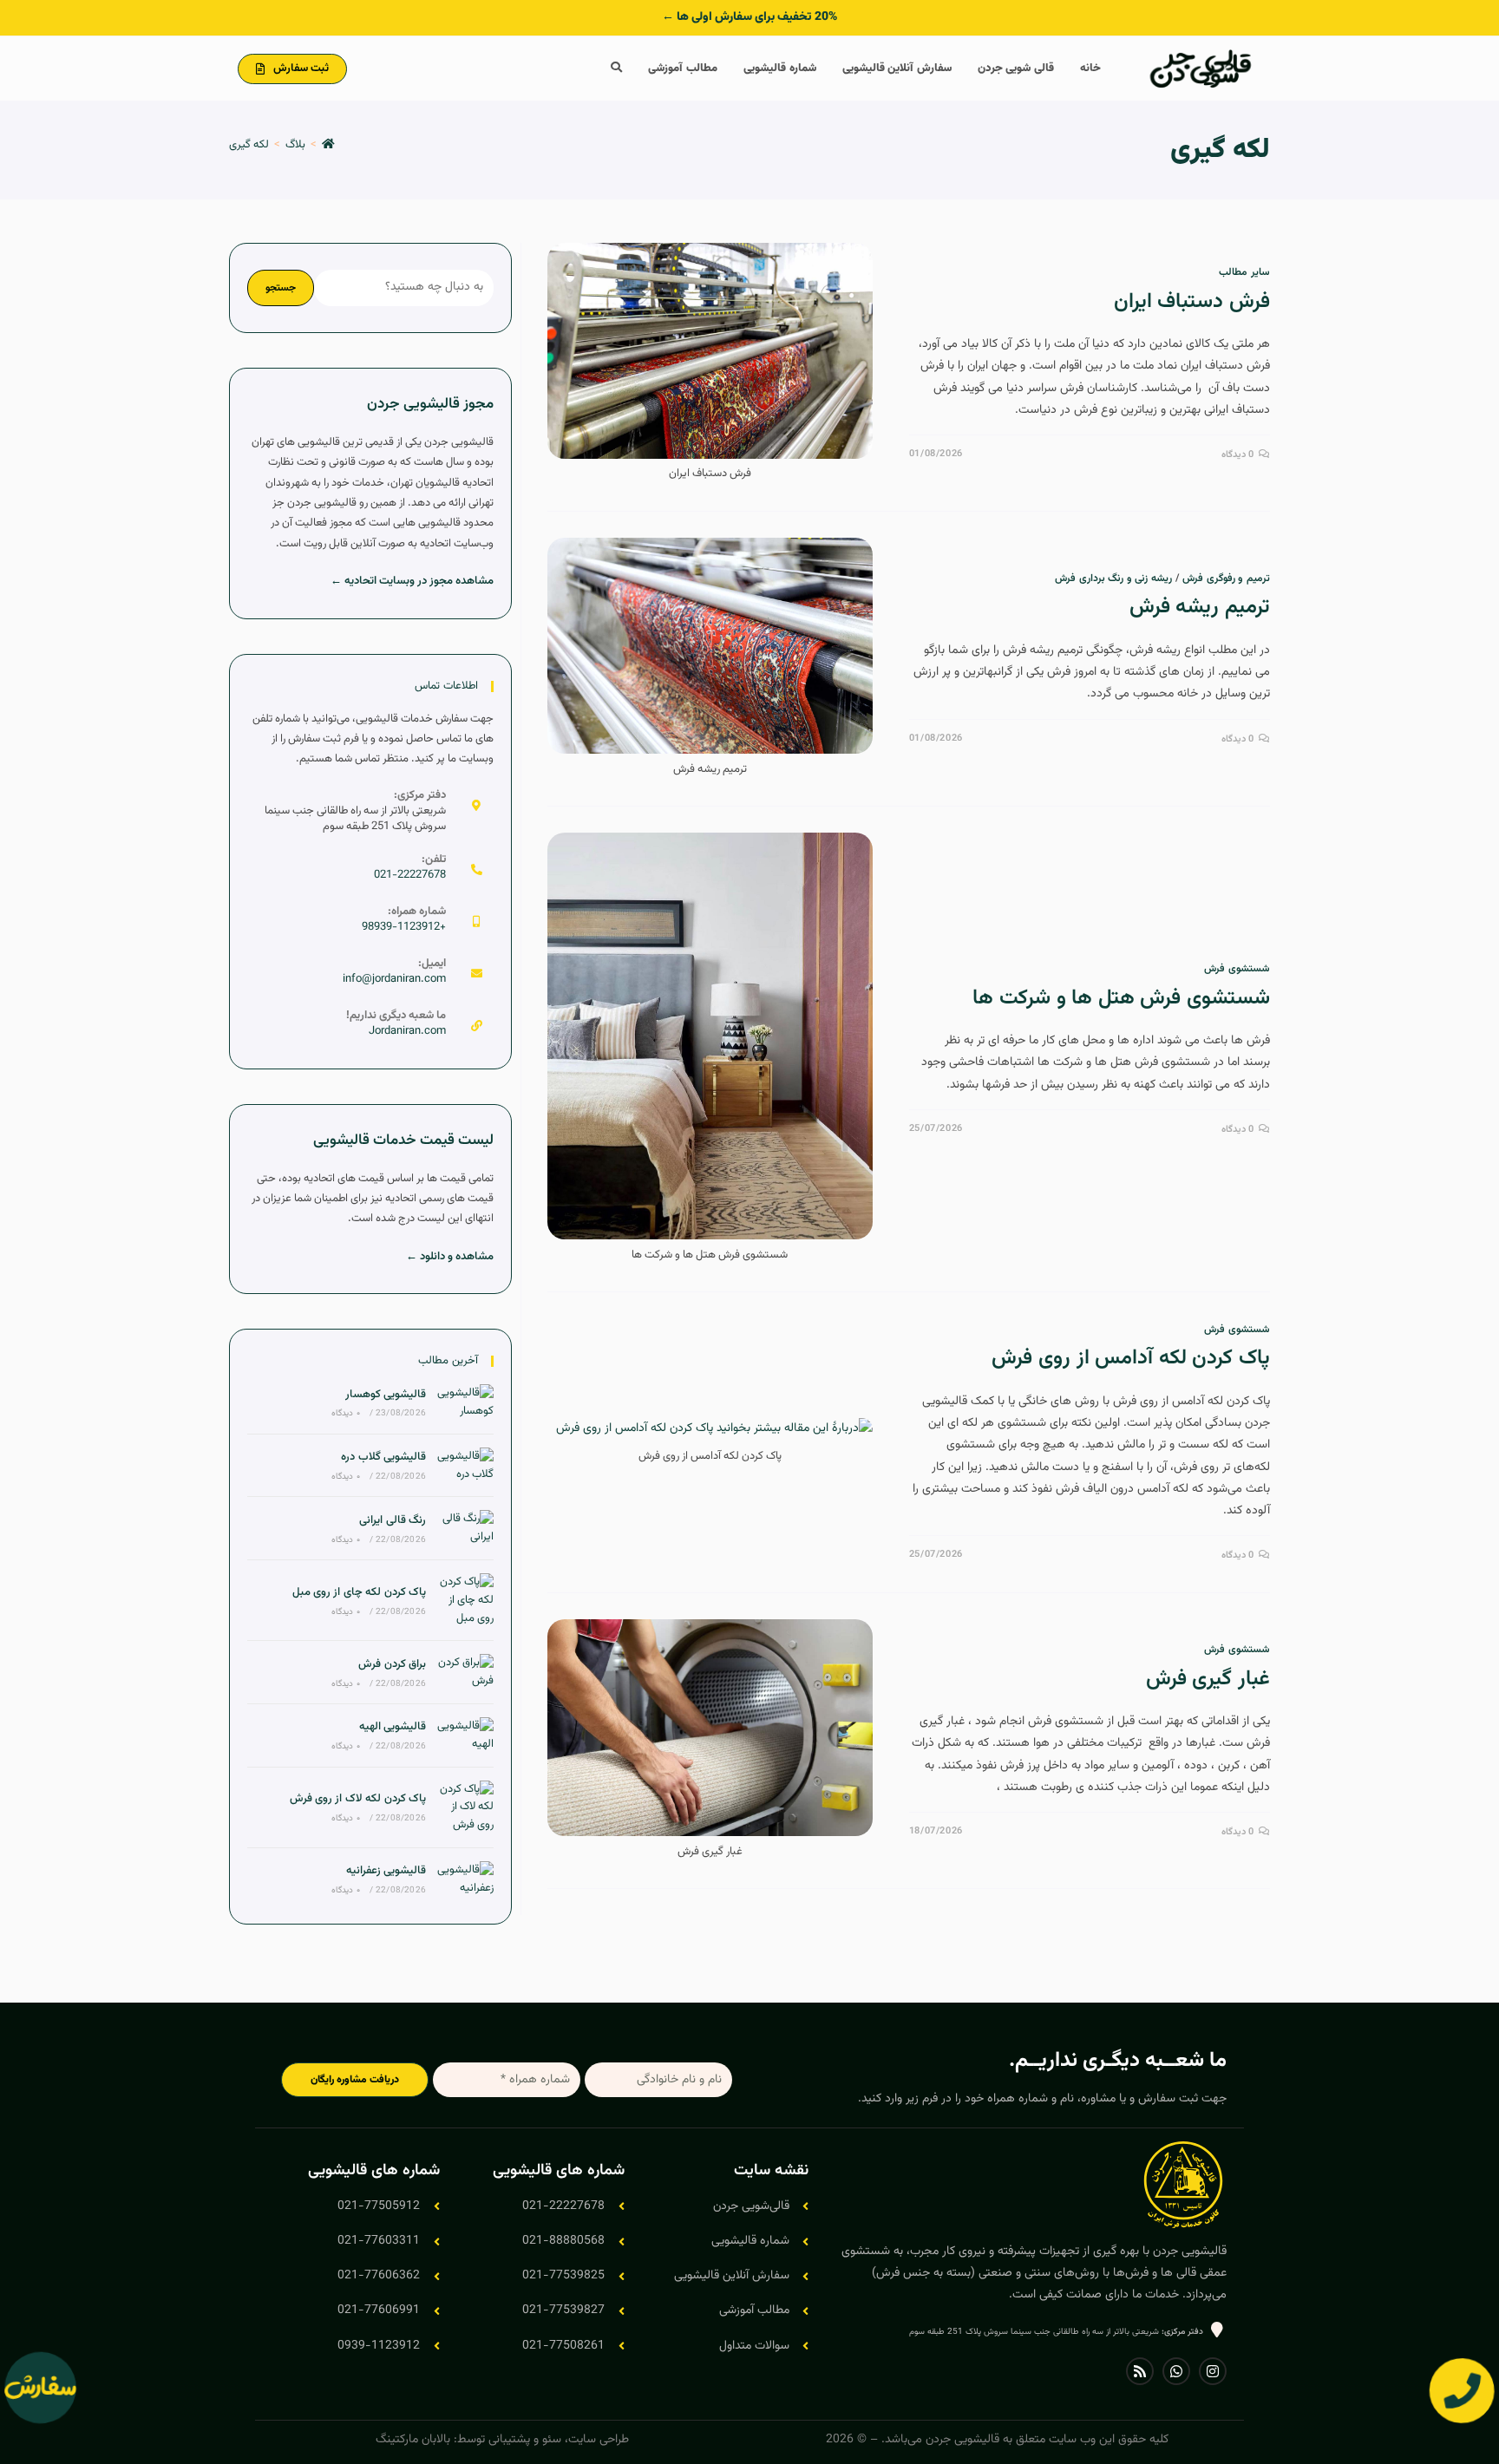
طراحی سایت (599, 2440)
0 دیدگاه (1238, 455)
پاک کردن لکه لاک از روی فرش (358, 1799)
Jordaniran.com (407, 1031)
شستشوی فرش (1237, 969)
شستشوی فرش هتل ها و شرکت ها (1121, 998)
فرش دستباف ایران (1192, 302)
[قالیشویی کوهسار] (464, 1402)
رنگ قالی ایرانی (393, 1520)
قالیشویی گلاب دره (383, 1457)
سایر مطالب (1244, 272)
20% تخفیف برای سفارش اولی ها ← (749, 17)
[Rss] (1140, 2371)
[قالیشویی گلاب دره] (464, 1466)
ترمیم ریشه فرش (1200, 607)
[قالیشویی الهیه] (464, 1735)
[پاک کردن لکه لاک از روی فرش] (464, 1807)
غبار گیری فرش (1208, 1679)
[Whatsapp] (1176, 2371)
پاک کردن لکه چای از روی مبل (359, 1592)
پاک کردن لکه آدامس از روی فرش (1131, 1358)
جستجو (281, 288)
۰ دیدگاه (345, 1413)
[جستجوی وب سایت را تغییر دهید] (616, 69)
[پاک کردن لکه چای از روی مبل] (464, 1600)
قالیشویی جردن (962, 2440)
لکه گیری (249, 145)
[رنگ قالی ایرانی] (464, 1528)
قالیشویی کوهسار (386, 1395)
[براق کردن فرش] (464, 1672)
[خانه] (328, 145)
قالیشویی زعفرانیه (386, 1871)
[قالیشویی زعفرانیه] (464, 1879)
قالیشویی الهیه (393, 1727)
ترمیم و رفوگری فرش (1226, 578)
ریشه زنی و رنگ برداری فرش (1113, 578)
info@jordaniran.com (394, 979)
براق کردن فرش (392, 1664)
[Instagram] (1213, 2371)
